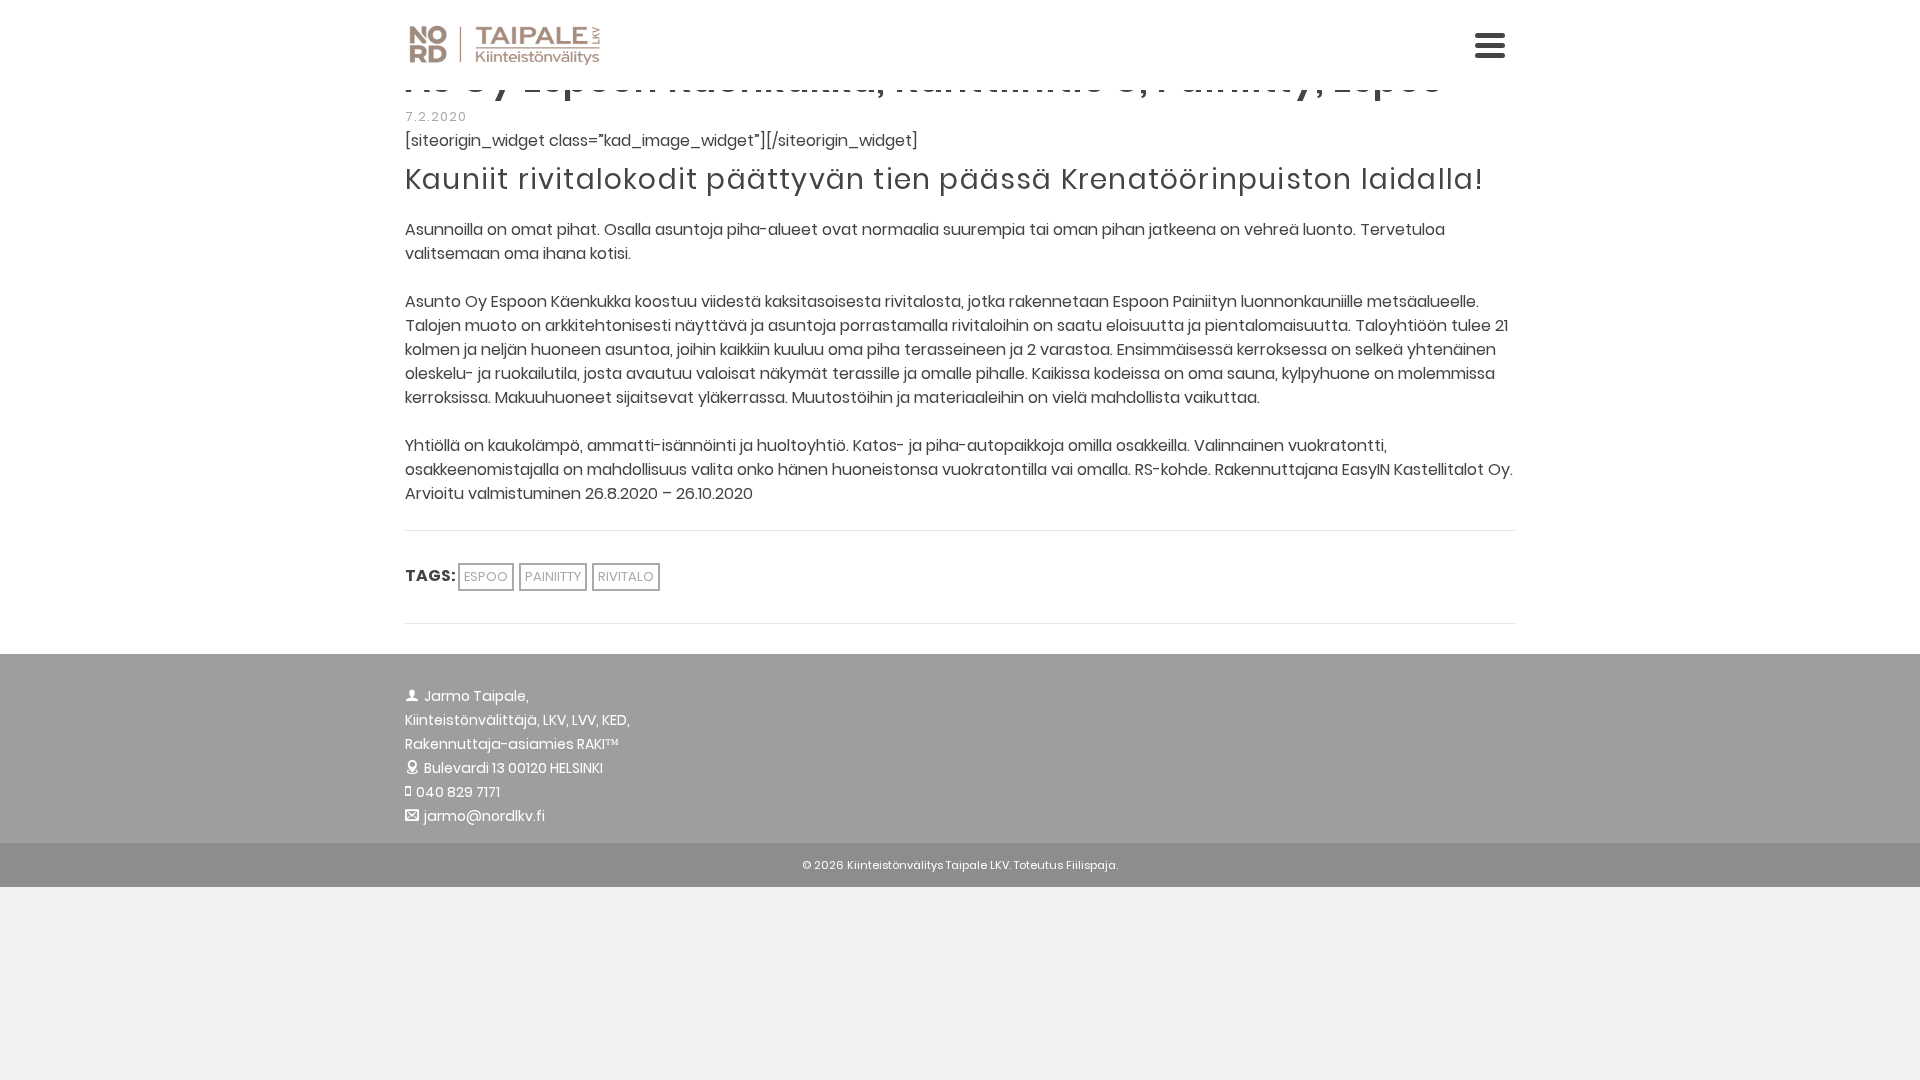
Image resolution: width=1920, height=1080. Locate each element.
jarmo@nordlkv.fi (484, 816)
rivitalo (626, 576)
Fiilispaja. (1092, 865)
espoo (486, 576)
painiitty (553, 576)
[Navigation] (1490, 45)
